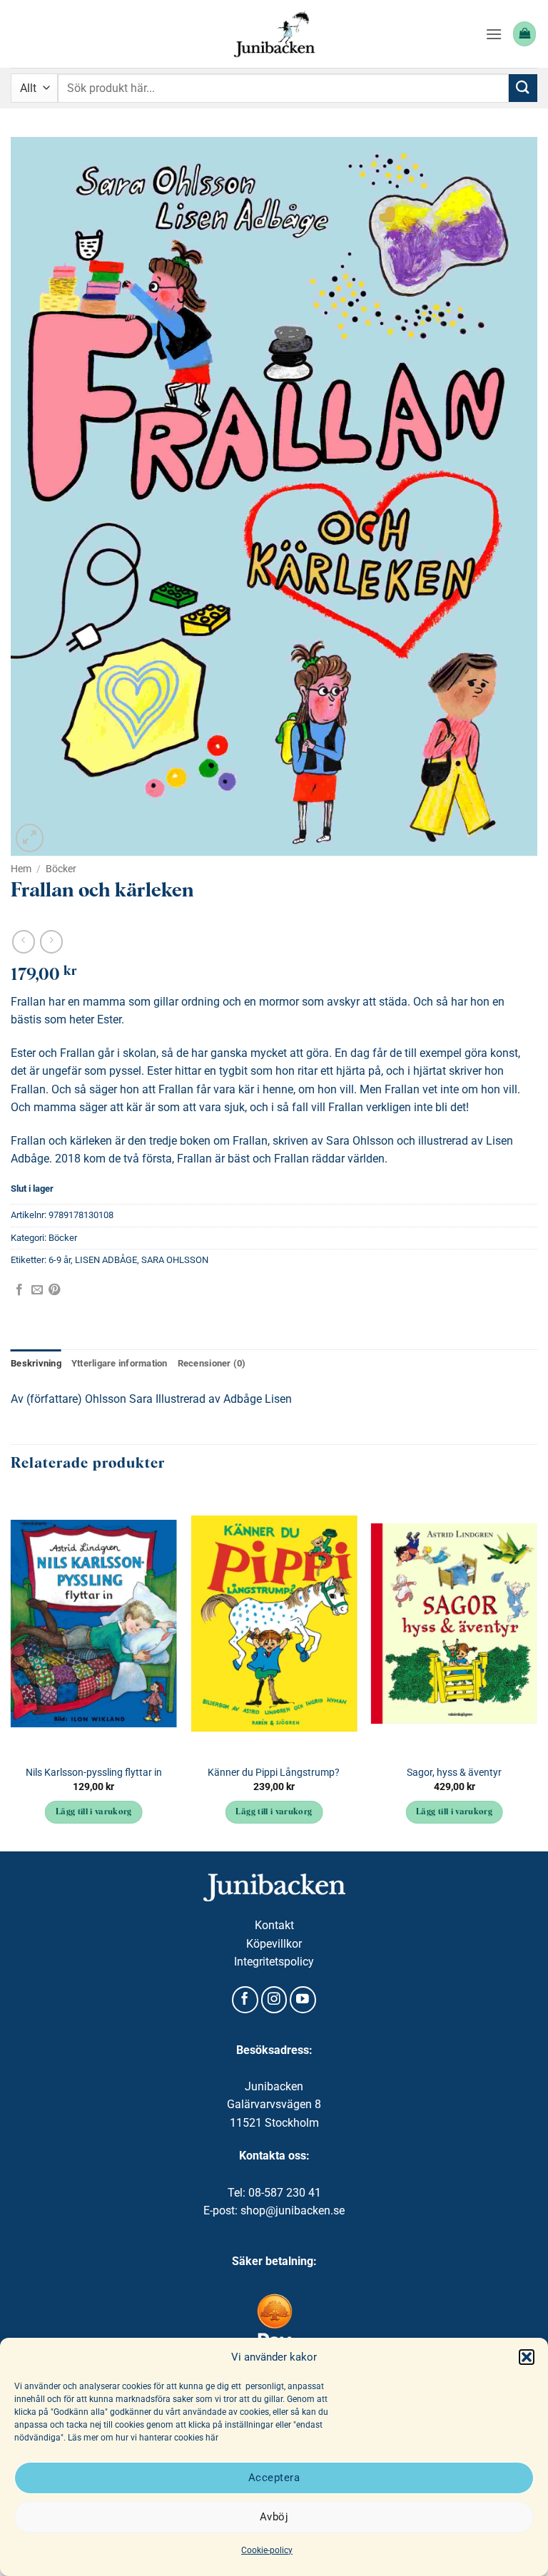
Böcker (61, 869)
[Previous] (11, 1670)
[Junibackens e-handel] (274, 34)
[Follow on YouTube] (303, 2000)
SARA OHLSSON (175, 1260)
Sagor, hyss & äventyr (454, 1773)
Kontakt (274, 1925)
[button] (527, 2357)
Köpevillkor (274, 1944)
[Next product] (23, 942)
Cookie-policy (267, 2550)
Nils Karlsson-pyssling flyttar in (94, 1773)
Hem (21, 869)
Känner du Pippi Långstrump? (274, 1773)
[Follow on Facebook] (245, 2000)
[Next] (537, 1670)
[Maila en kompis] (37, 1290)
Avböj (274, 2517)
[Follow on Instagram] (274, 2000)
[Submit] (523, 88)
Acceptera (274, 2478)
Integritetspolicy (274, 1962)
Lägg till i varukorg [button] (94, 1812)
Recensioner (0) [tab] (212, 1363)
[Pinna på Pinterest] (54, 1290)
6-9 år (60, 1260)
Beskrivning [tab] (36, 1363)
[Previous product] (51, 942)
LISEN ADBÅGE (106, 1260)
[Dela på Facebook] (19, 1290)
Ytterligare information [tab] (120, 1363)
